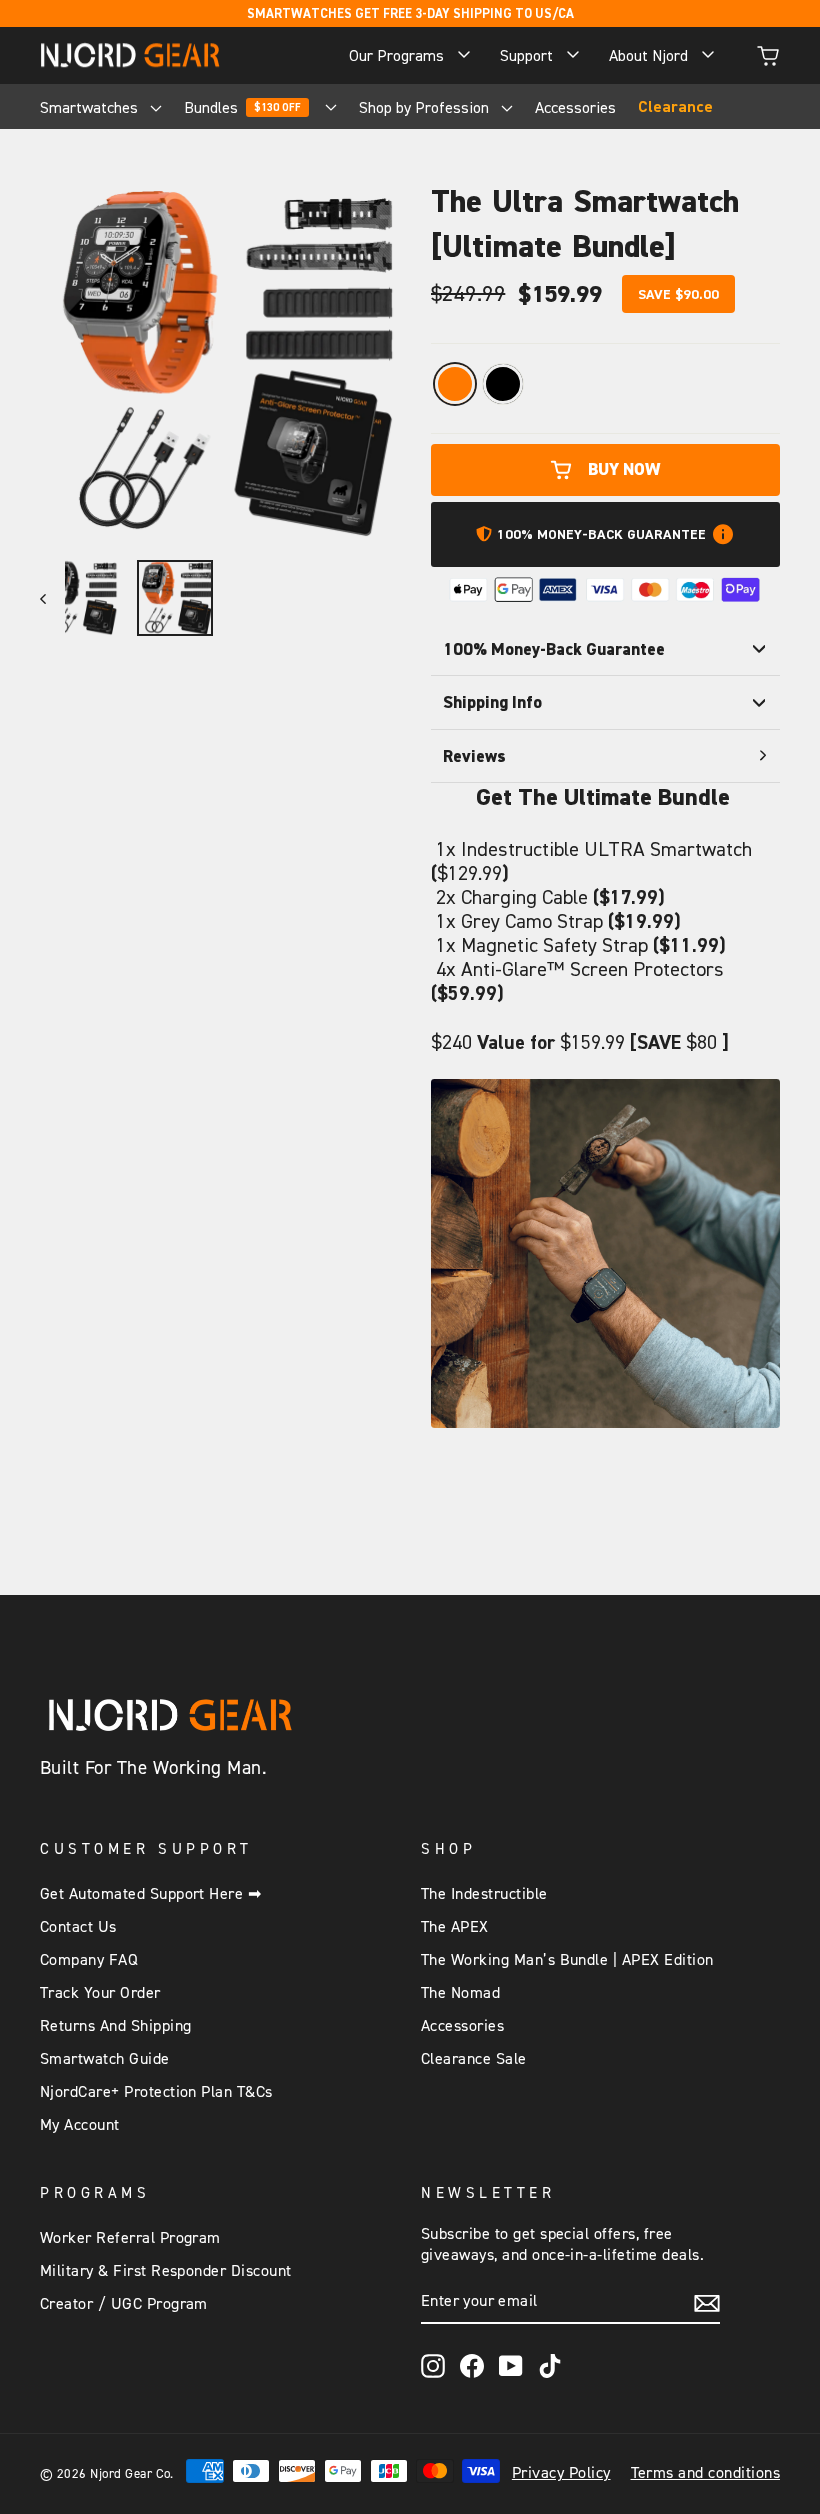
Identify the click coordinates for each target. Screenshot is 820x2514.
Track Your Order (100, 1993)
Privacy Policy (561, 2473)
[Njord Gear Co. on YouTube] (511, 2366)
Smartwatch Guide (105, 2059)
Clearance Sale (474, 2059)
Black (503, 384)
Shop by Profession (426, 107)
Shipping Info (492, 702)
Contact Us (78, 1927)
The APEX (455, 1927)
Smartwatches (91, 107)
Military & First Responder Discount (166, 2271)
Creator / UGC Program (124, 2304)
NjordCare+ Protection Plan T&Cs (156, 2092)
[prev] (52, 598)
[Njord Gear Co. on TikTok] (550, 2366)
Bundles (242, 107)
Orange (455, 384)
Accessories (575, 107)
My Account (80, 2125)
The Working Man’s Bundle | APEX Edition (567, 1960)
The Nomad (460, 1993)
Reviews (474, 756)
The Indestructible (484, 1894)
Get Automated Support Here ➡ (150, 1894)
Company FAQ (89, 1960)
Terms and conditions (706, 2473)
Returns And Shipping (116, 2026)
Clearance (675, 107)
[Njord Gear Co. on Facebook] (472, 2366)
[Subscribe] (707, 2302)
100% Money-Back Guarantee (554, 649)
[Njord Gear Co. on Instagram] (433, 2366)
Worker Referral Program (130, 2238)
